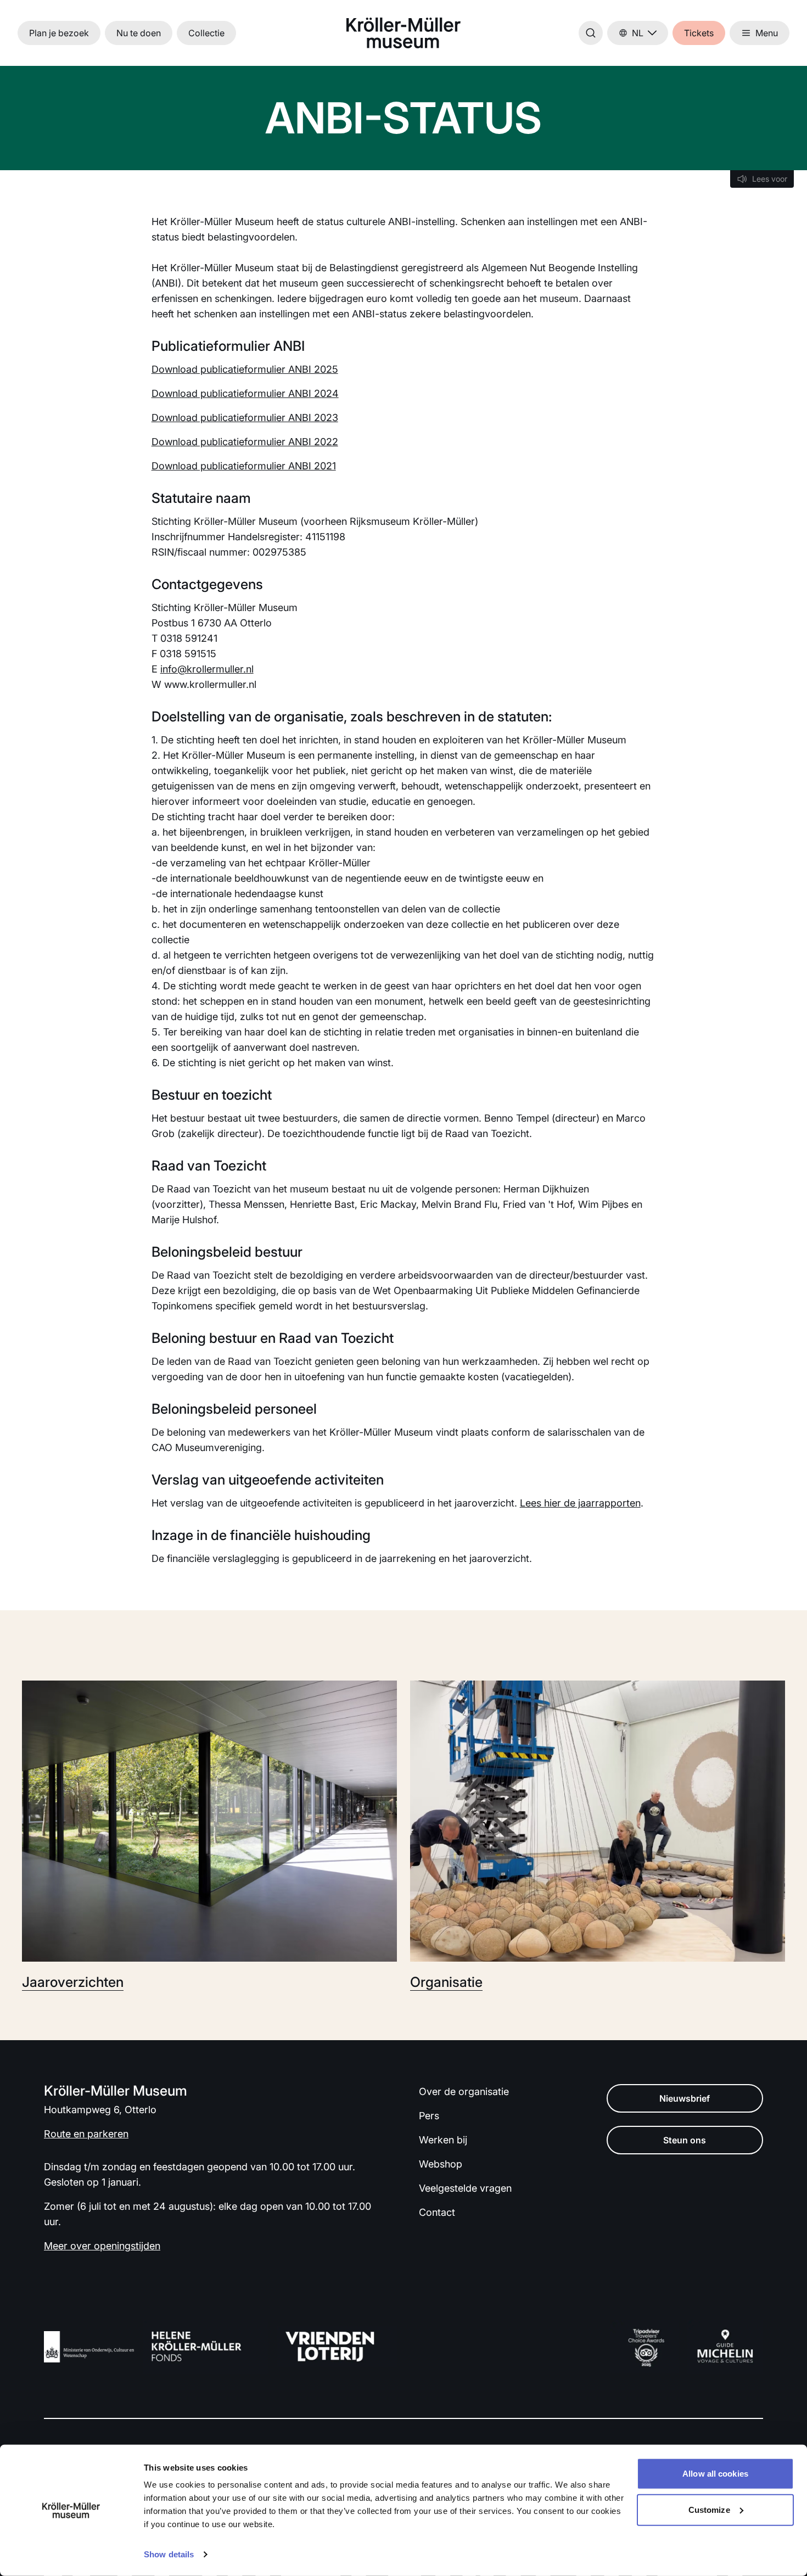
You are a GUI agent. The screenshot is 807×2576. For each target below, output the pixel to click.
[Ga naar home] (403, 33)
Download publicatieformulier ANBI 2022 (245, 442)
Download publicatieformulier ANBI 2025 (245, 369)
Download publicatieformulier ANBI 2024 (245, 393)
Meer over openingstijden (102, 2246)
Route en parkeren (86, 2134)
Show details (169, 2554)
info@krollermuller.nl (207, 669)
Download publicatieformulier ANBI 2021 (244, 466)
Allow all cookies (715, 2474)
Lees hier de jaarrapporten (580, 1503)
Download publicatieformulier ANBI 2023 (245, 418)
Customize (709, 2509)
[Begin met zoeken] (591, 33)
